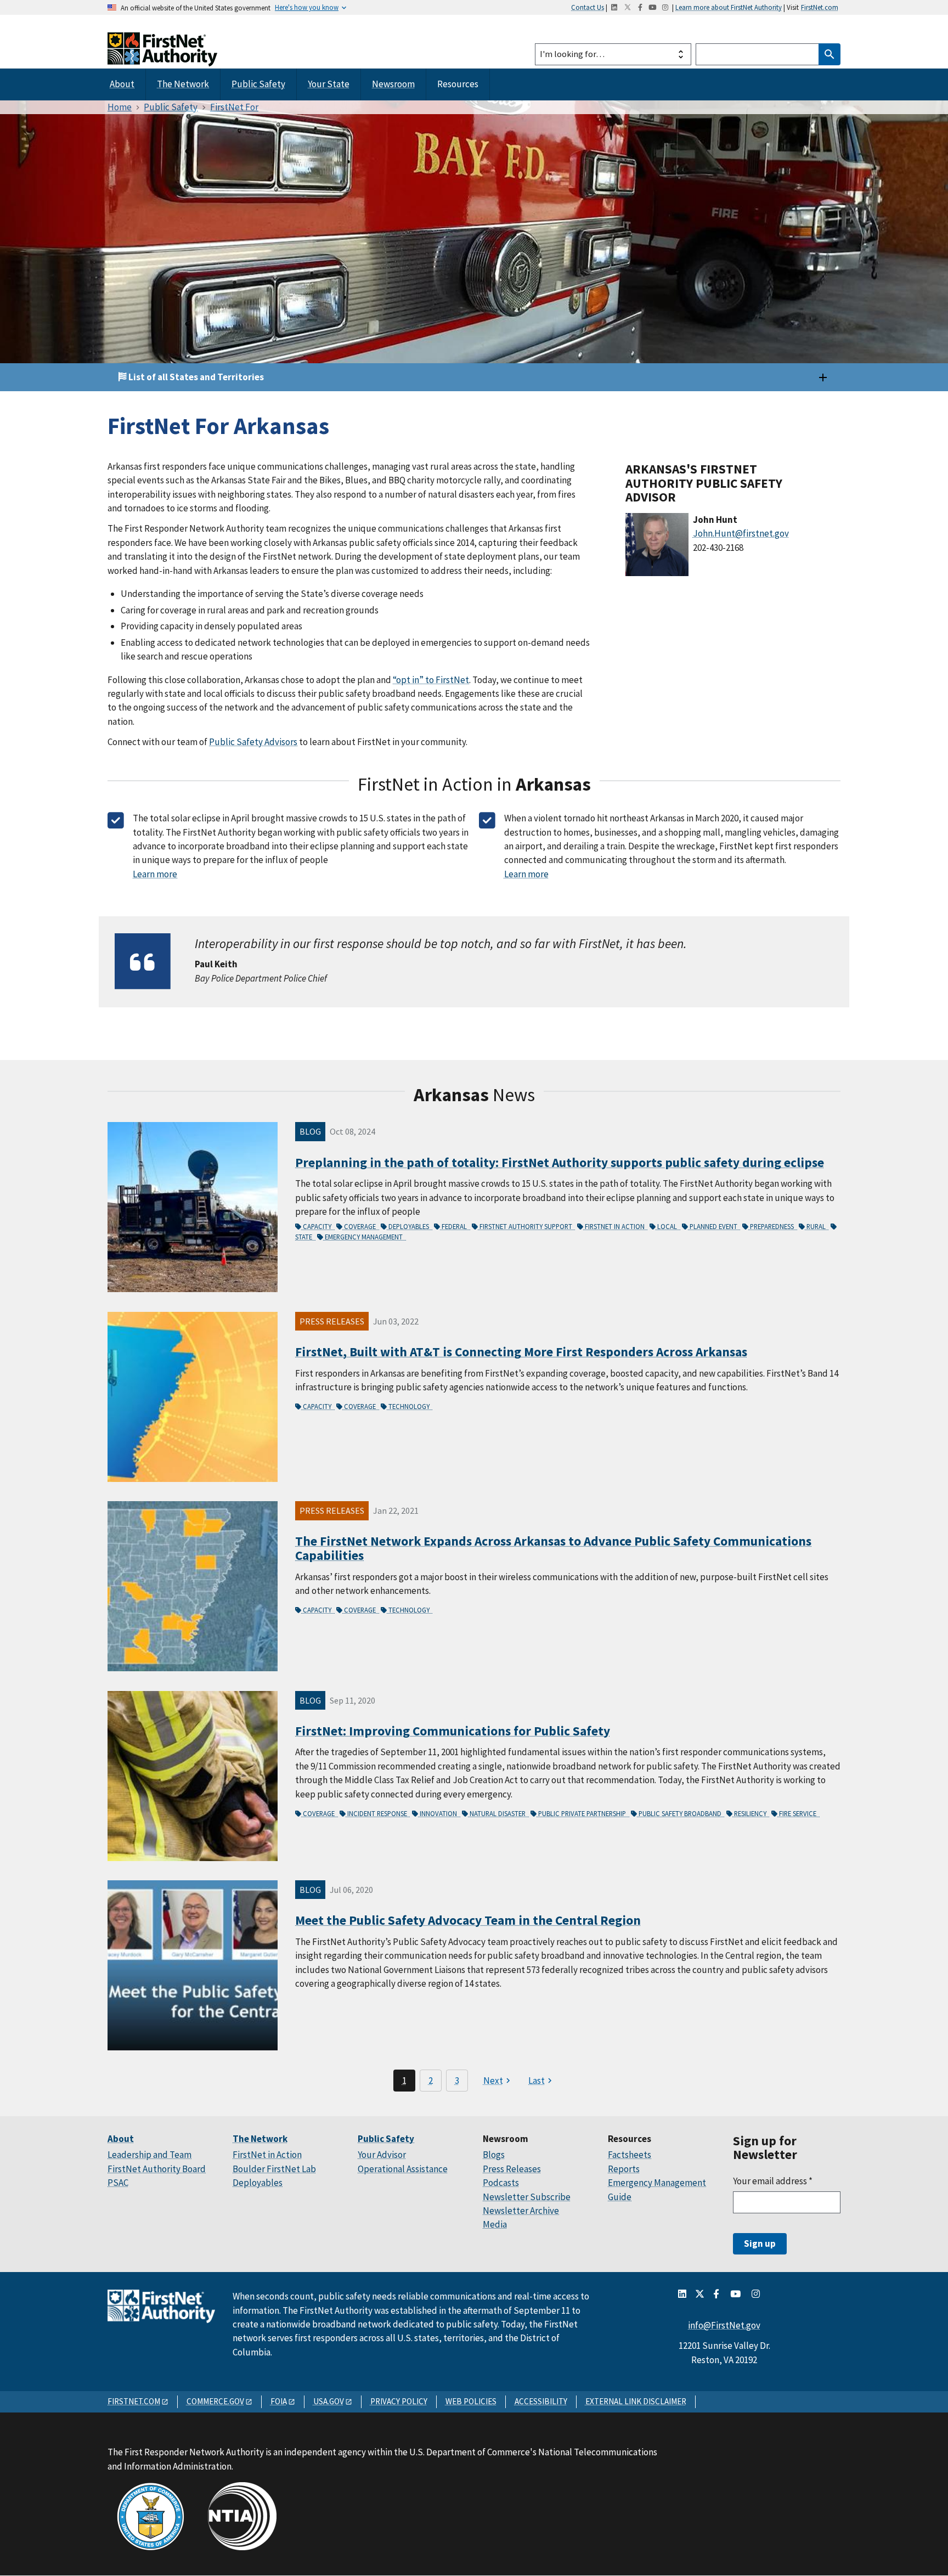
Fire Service (799, 1813)
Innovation (439, 1813)
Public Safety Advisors (253, 742)
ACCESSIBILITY (541, 2401)
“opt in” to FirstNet (431, 680)
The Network (183, 84)
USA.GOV (329, 2401)
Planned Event (714, 1226)
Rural (817, 1226)
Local (668, 1226)
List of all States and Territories (195, 377)
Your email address (773, 2181)
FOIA (279, 2401)
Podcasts (501, 2183)
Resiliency (751, 1813)
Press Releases (512, 2169)
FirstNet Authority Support (527, 1226)
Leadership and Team (149, 2155)
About (122, 84)
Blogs (494, 2155)
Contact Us (588, 7)
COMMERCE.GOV (215, 2401)
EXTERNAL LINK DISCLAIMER (636, 2401)
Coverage (361, 1226)
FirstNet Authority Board (157, 2169)
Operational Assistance (403, 2169)
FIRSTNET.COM (134, 2401)
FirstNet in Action (616, 1226)
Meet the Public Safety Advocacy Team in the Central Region (468, 1920)
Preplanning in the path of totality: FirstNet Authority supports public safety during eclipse (560, 1162)
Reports (624, 2169)
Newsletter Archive (521, 2211)
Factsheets (630, 2155)
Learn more (155, 874)
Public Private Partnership (583, 1813)
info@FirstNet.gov (724, 2325)
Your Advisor (382, 2155)
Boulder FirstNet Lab (274, 2169)
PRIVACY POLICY (399, 2401)
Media (495, 2224)
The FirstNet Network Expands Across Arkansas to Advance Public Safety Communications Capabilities (553, 1548)
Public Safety (258, 84)
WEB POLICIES (471, 2401)
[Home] (162, 56)
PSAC (118, 2183)
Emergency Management (365, 1237)
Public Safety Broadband (681, 1813)
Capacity (318, 1226)
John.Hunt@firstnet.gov (741, 533)
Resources (458, 84)
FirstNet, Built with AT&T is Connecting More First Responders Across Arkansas (521, 1352)
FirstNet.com (820, 7)
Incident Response (378, 1813)
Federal (455, 1226)
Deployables (410, 1226)
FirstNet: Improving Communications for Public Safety (453, 1731)
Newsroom (393, 84)
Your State (329, 84)
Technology (410, 1406)
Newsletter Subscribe (527, 2197)
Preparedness (773, 1226)
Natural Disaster (498, 1813)
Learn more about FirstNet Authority (729, 7)
